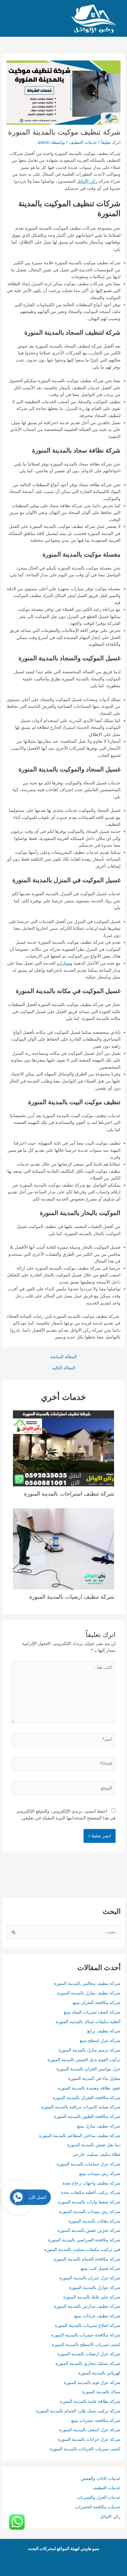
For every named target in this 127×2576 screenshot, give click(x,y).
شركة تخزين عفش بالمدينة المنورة (89, 2230)
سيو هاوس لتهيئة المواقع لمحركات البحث (63, 2549)
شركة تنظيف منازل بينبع (99, 2126)
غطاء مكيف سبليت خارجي (96, 2154)
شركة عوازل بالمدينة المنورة (95, 2287)
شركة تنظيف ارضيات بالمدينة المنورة (72, 1597)
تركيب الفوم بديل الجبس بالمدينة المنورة (84, 2060)
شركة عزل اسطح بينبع (100, 2040)
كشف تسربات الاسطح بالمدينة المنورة (86, 2344)
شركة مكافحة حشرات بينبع (96, 2420)
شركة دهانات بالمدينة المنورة (94, 2221)
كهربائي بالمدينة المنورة (99, 2373)
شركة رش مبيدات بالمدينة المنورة (90, 2211)
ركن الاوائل (110, 2516)
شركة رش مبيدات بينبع (100, 2173)
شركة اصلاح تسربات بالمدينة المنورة (88, 2325)
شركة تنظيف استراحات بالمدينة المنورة (69, 1493)
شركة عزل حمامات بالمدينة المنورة (89, 2164)
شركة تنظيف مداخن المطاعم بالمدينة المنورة (80, 2136)
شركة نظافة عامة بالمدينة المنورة (90, 2401)
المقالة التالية (64, 1368)
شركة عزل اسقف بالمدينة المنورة (90, 2430)
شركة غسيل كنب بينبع (101, 2268)
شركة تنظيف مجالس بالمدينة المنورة (87, 1983)
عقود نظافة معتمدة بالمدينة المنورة (89, 2088)
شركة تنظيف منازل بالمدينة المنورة (89, 1993)
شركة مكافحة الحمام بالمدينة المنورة (87, 2259)
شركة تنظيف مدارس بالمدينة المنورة (87, 2306)
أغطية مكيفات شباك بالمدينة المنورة (88, 2022)
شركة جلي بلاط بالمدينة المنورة (92, 2297)
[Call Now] (18, 2197)
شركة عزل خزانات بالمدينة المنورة (89, 2439)
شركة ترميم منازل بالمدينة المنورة (90, 2050)
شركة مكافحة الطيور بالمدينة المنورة (87, 2116)
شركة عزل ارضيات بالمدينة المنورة (88, 2354)
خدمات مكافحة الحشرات (98, 2507)
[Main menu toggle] (12, 18)
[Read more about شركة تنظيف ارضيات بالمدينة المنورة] (64, 1548)
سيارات (63, 963)
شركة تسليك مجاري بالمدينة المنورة (88, 2363)
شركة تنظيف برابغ (103, 2031)
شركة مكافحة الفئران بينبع (97, 2002)
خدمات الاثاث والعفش (101, 2478)
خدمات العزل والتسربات (99, 2497)
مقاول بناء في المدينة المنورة (94, 2078)
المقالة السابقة (63, 1357)
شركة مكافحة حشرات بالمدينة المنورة (86, 2335)
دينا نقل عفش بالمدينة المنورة (94, 2145)
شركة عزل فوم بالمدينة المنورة (92, 2382)
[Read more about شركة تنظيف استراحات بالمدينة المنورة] (64, 1448)
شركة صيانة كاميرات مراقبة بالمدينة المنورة (81, 2107)
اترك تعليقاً (111, 142)
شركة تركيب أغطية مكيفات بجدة (91, 2192)
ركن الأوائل (88, 181)
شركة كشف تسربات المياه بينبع (92, 2012)
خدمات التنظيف (83, 142)
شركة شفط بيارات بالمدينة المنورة (89, 2202)
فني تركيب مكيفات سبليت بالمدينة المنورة (82, 2249)
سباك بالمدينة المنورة (101, 2392)
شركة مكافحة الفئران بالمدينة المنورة (87, 2098)
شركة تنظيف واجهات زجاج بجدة (92, 2183)
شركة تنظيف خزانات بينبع (97, 2316)
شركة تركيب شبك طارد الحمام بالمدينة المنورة (78, 2411)
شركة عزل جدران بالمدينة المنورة (90, 2278)
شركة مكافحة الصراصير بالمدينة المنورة (84, 2240)
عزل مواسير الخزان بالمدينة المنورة (88, 2069)
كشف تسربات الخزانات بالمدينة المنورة (85, 2449)
